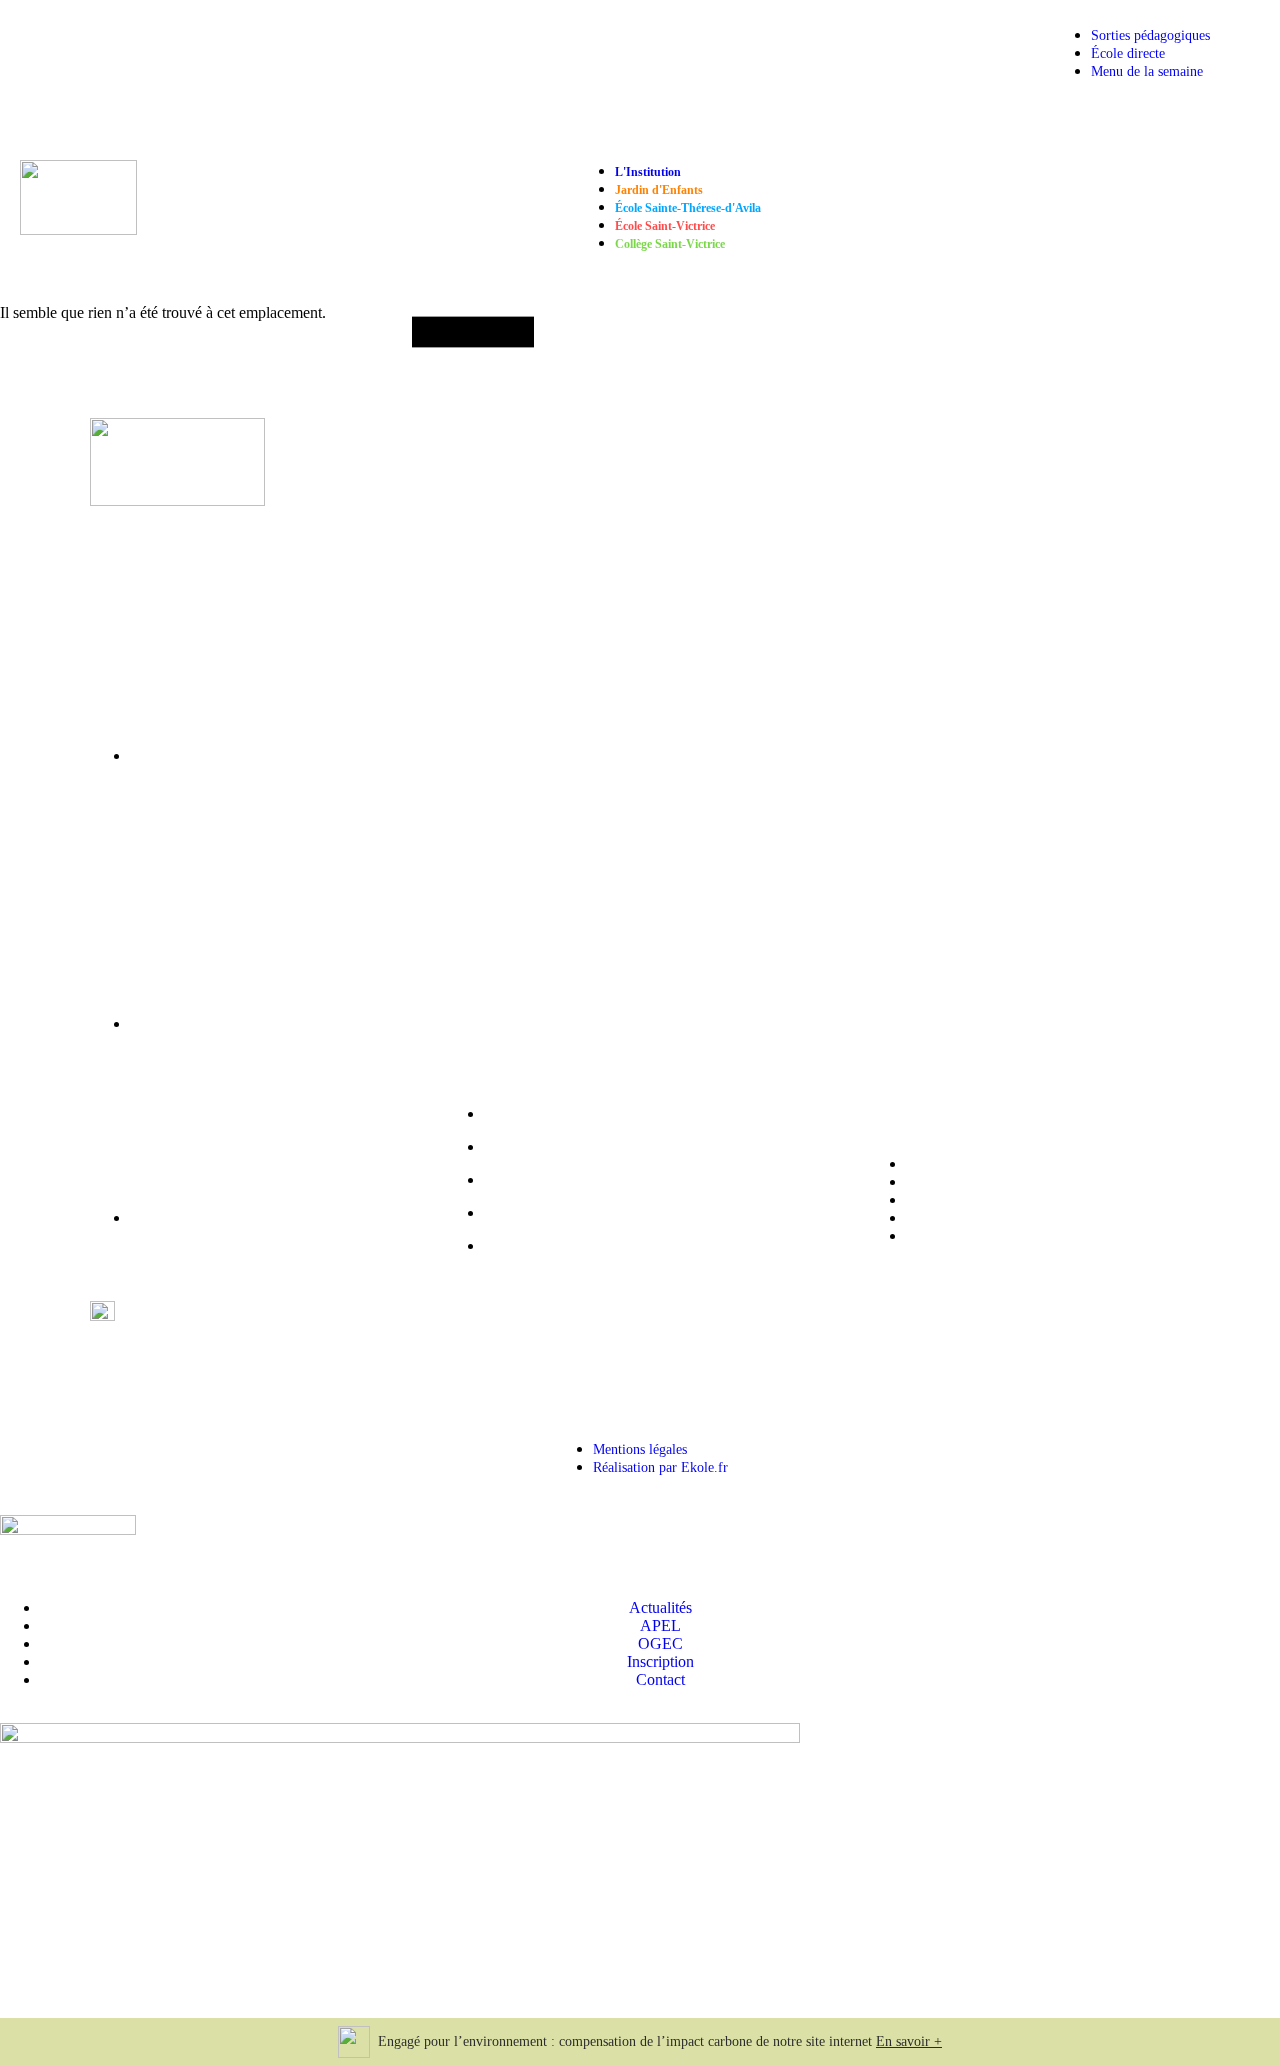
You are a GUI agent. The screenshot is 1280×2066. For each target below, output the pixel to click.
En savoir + (909, 2041)
